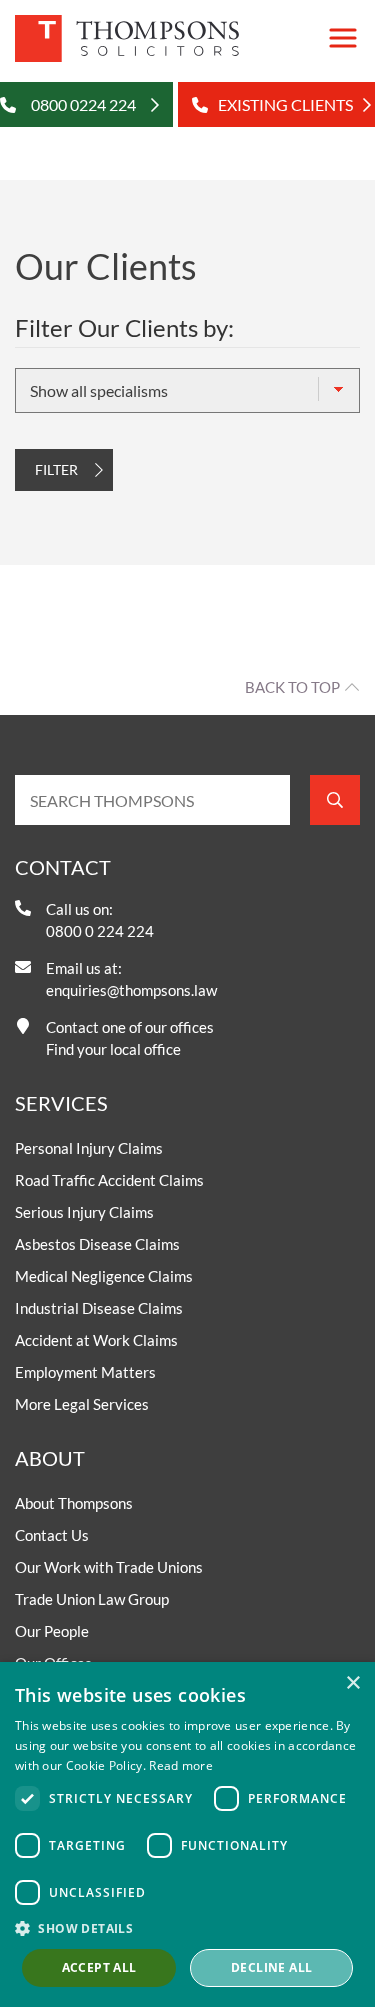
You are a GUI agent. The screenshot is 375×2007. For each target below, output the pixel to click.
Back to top (292, 687)
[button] (187, 1928)
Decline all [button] (271, 1967)
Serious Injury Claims (84, 1212)
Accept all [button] (99, 1967)
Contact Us (52, 1535)
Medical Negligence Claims (104, 1276)
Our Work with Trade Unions (109, 1567)
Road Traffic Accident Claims (109, 1180)
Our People (52, 1631)
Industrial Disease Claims (99, 1308)
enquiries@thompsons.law (131, 990)
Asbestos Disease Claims (97, 1244)
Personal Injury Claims (89, 1148)
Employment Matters (85, 1372)
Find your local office (113, 1049)
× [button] (352, 1683)
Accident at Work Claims (96, 1340)
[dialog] (187, 1834)
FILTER (56, 469)
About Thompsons (74, 1503)
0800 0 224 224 (100, 931)
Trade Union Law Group (92, 1599)
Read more (181, 1765)
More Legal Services (82, 1404)
